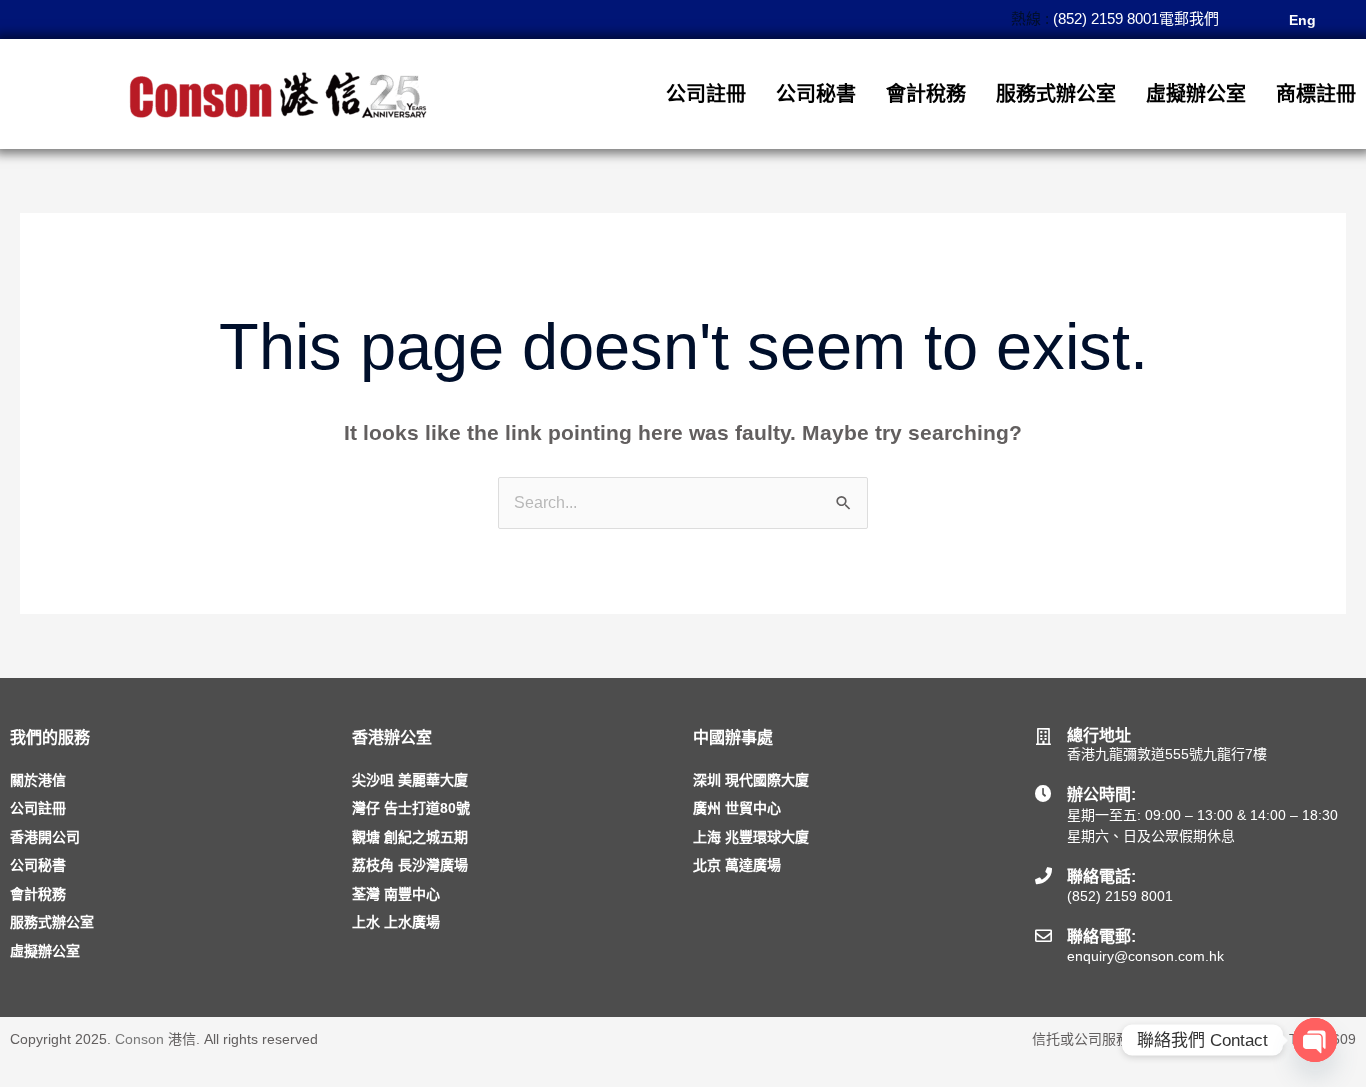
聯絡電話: (1101, 876)
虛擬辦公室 (1196, 93)
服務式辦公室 (1056, 93)
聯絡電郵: (1101, 936)
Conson (139, 1039)
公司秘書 (816, 93)
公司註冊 (706, 93)
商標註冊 (1316, 93)
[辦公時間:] (1043, 793)
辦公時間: (1101, 794)
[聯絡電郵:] (1043, 935)
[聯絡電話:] (1043, 875)
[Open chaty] (1315, 1040)
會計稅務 (926, 93)
